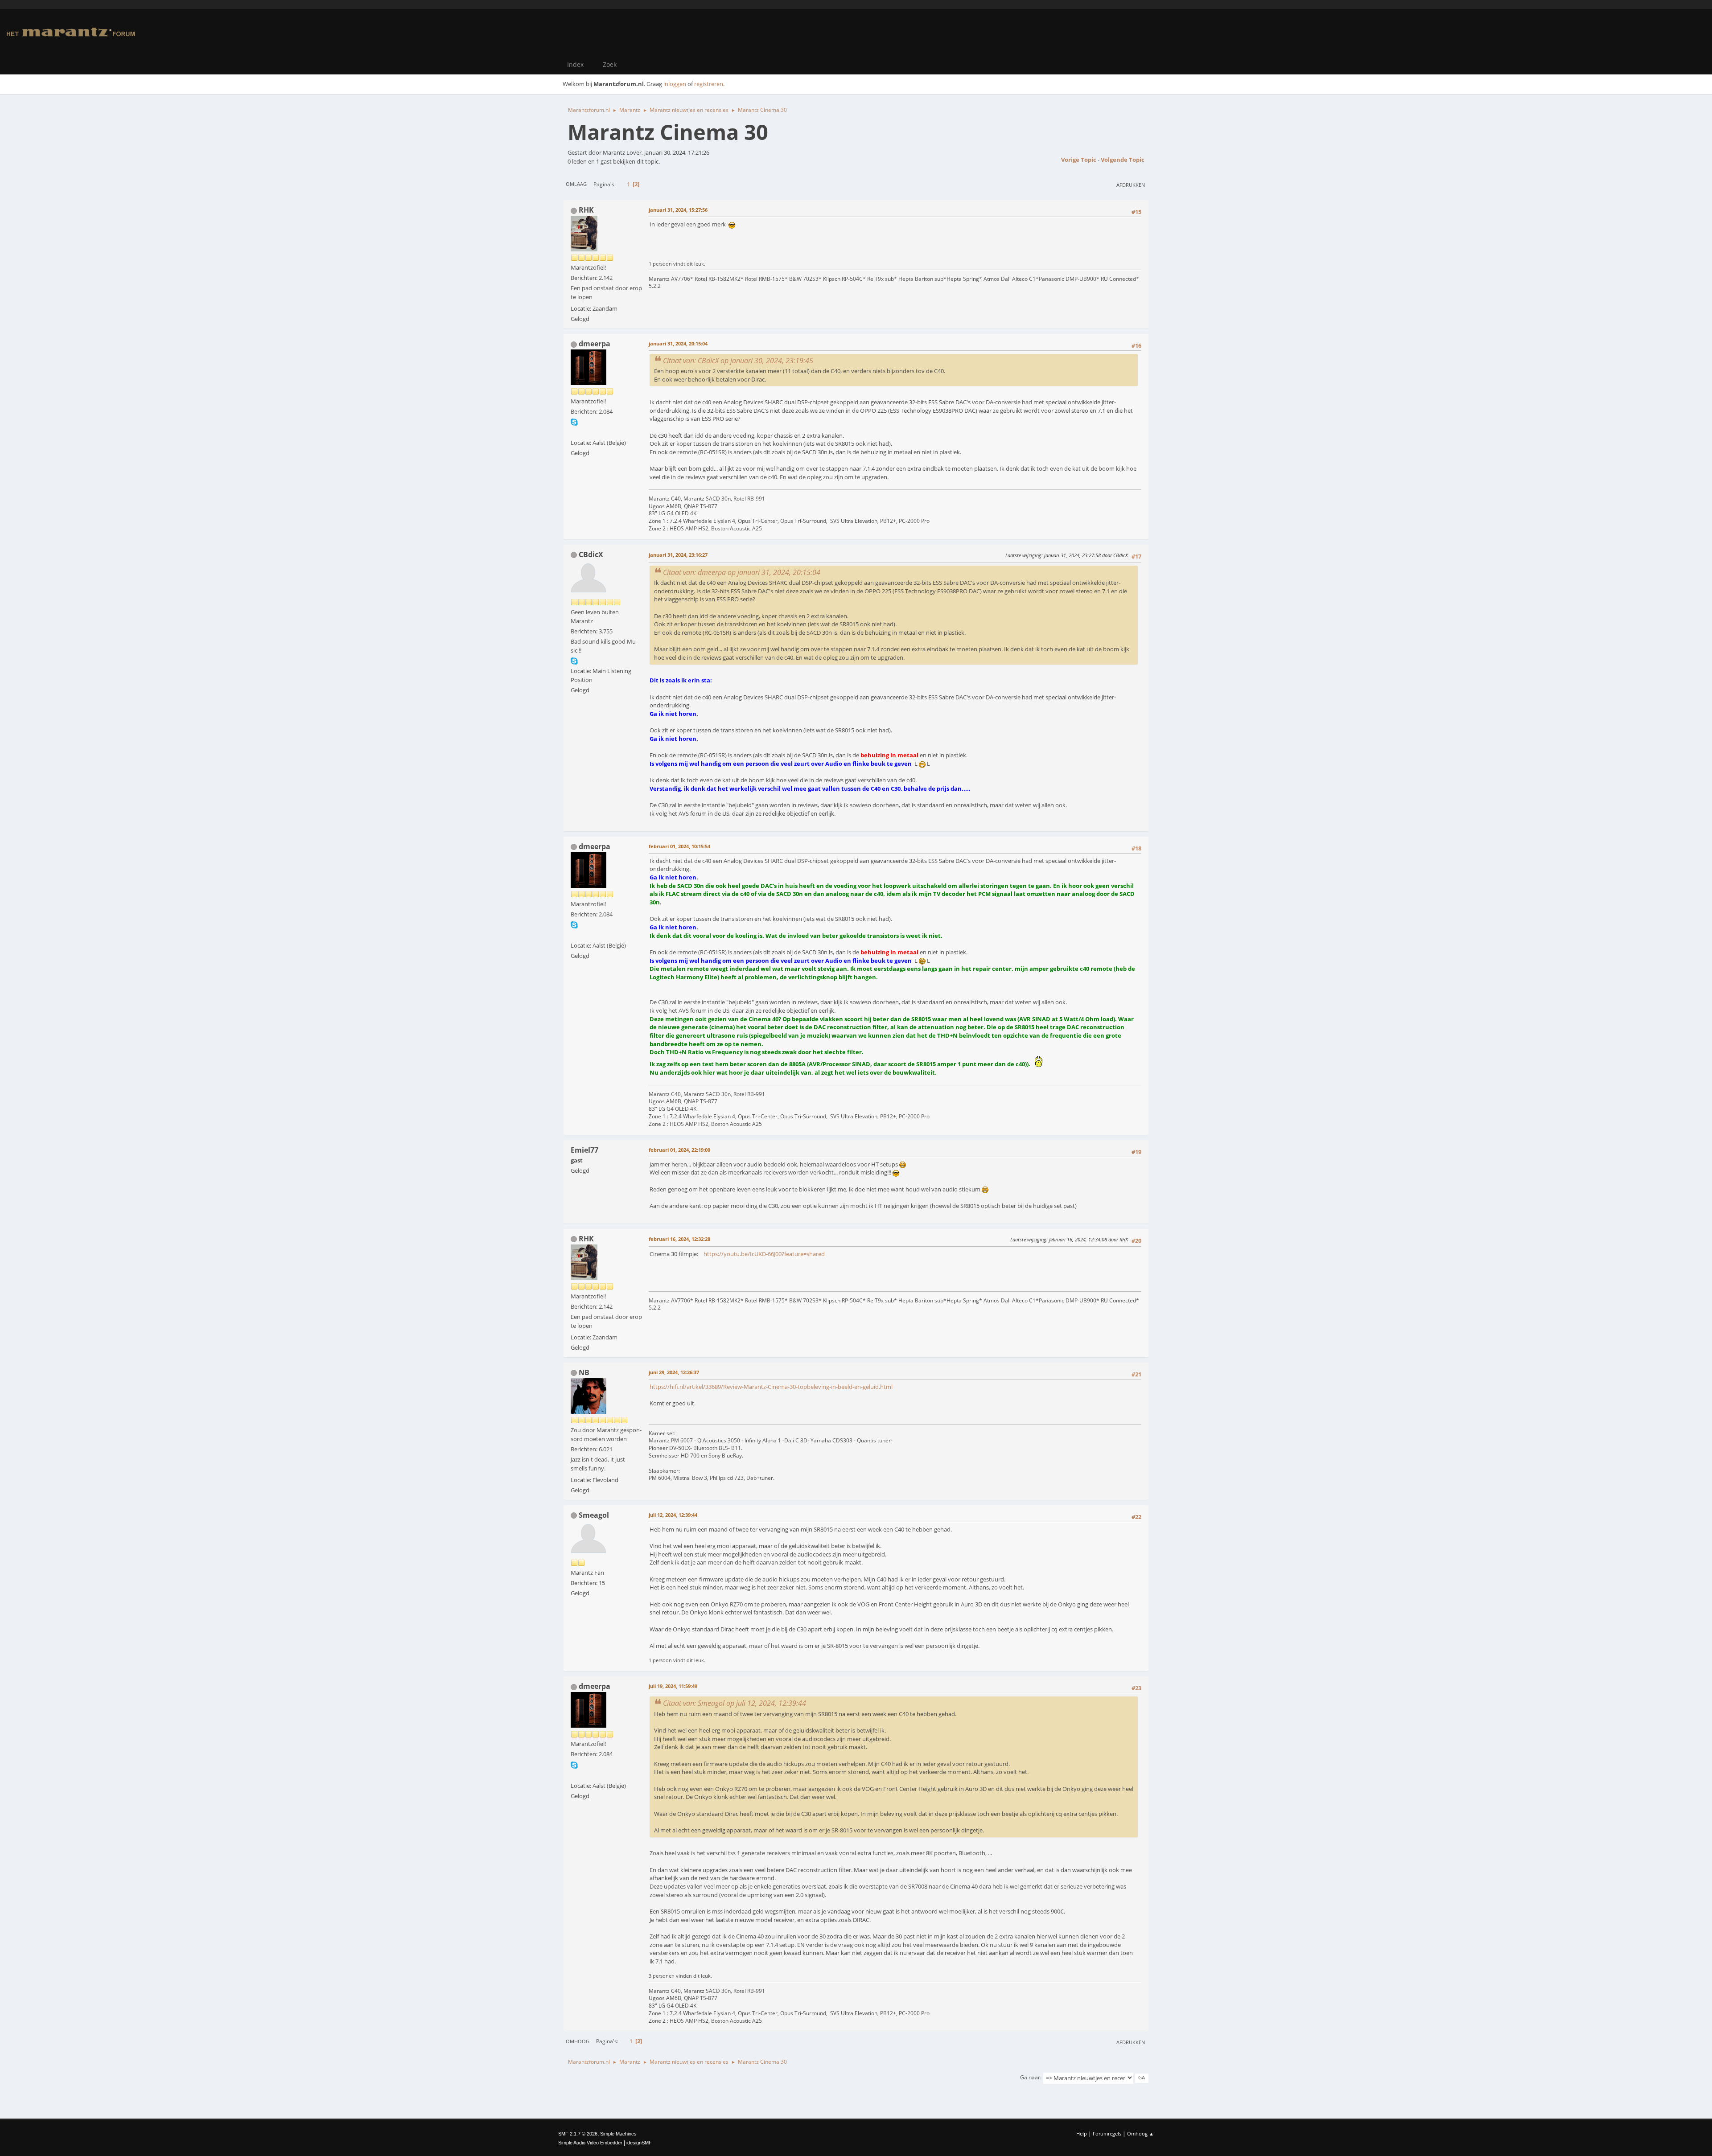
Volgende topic (1123, 160)
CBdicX (591, 554)
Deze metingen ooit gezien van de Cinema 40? (715, 1019)
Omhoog (578, 2041)
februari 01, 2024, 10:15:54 (679, 846)
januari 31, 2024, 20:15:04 (678, 343)
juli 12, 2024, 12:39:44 (673, 1515)
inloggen (675, 84)
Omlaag (576, 184)
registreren (709, 84)
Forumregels (1107, 2133)
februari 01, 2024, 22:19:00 (679, 1150)
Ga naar (1030, 2077)
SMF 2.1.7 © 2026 (578, 2134)
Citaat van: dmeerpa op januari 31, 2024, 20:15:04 (742, 572)
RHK (586, 210)
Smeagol (594, 1515)
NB (584, 1372)
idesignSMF (639, 2143)
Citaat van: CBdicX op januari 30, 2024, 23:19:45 (738, 361)
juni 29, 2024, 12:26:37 (674, 1372)
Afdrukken (1131, 185)
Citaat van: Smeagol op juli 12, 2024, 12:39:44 (735, 1703)
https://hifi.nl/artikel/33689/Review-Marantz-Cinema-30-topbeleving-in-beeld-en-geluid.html (771, 1387)
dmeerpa (595, 344)
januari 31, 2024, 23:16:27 (678, 555)
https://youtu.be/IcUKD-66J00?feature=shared (764, 1254)
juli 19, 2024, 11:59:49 (673, 1686)
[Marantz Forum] (574, 432)
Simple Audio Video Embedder (590, 2143)
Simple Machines (618, 2134)
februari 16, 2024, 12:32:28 (679, 1239)
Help (1082, 2133)
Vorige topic (1079, 160)
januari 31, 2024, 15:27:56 (678, 210)
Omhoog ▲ (1140, 2133)
